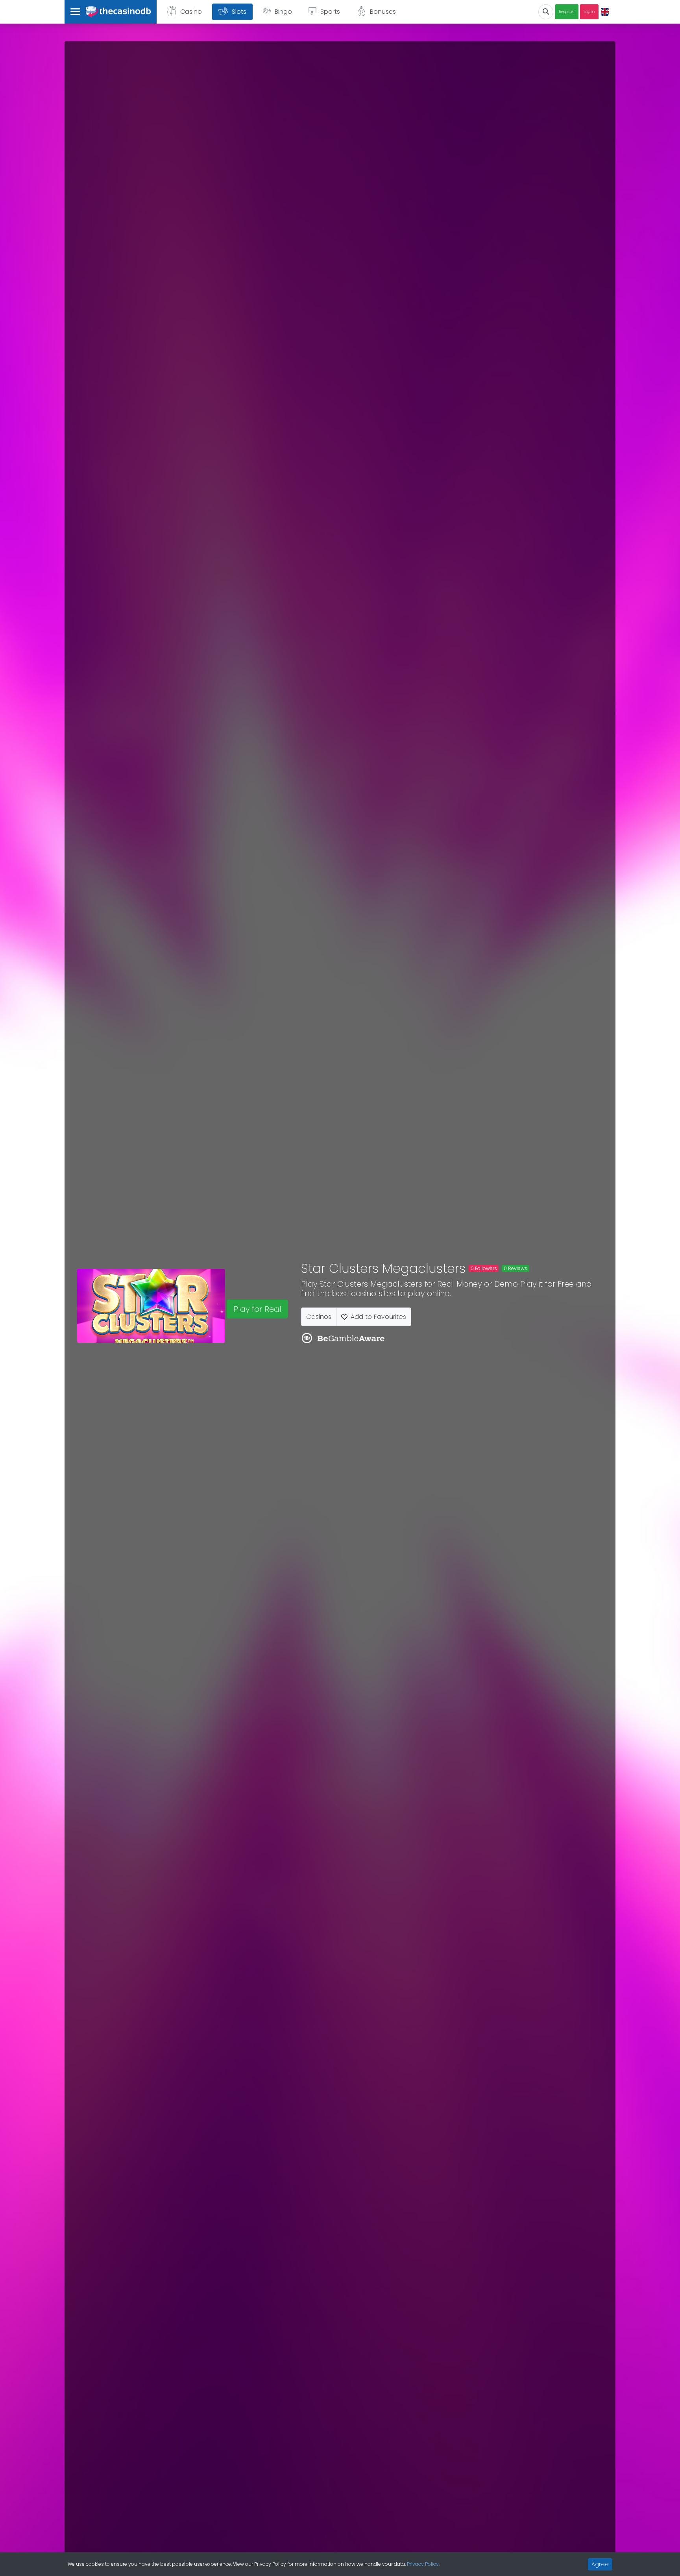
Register (567, 12)
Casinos (319, 1317)
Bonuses (383, 12)
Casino (191, 12)
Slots (239, 12)
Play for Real (257, 1309)
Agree (600, 2564)
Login (589, 12)
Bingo (283, 12)
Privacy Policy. (423, 2564)
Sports (330, 12)
